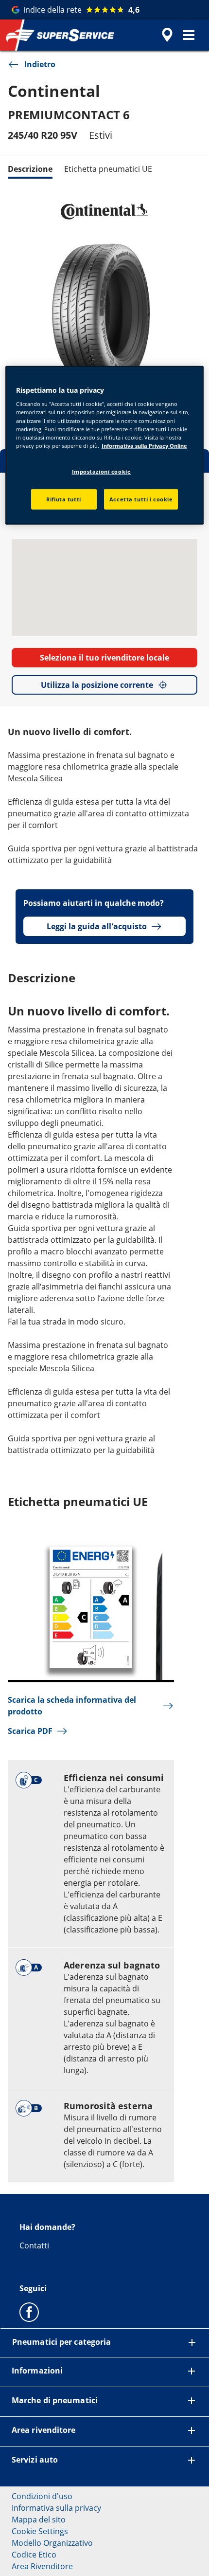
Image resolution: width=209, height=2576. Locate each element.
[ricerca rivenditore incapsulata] (167, 35)
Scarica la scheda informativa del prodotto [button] (72, 1706)
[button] (189, 35)
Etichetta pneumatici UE (108, 169)
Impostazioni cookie (102, 471)
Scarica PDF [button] (30, 1731)
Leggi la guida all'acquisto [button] (97, 926)
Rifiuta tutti (63, 499)
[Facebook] (29, 2312)
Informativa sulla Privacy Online (144, 445)
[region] (105, 445)
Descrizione (30, 169)
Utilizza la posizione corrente (97, 685)
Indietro (40, 64)
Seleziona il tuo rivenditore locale (104, 658)
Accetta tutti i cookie (141, 499)
